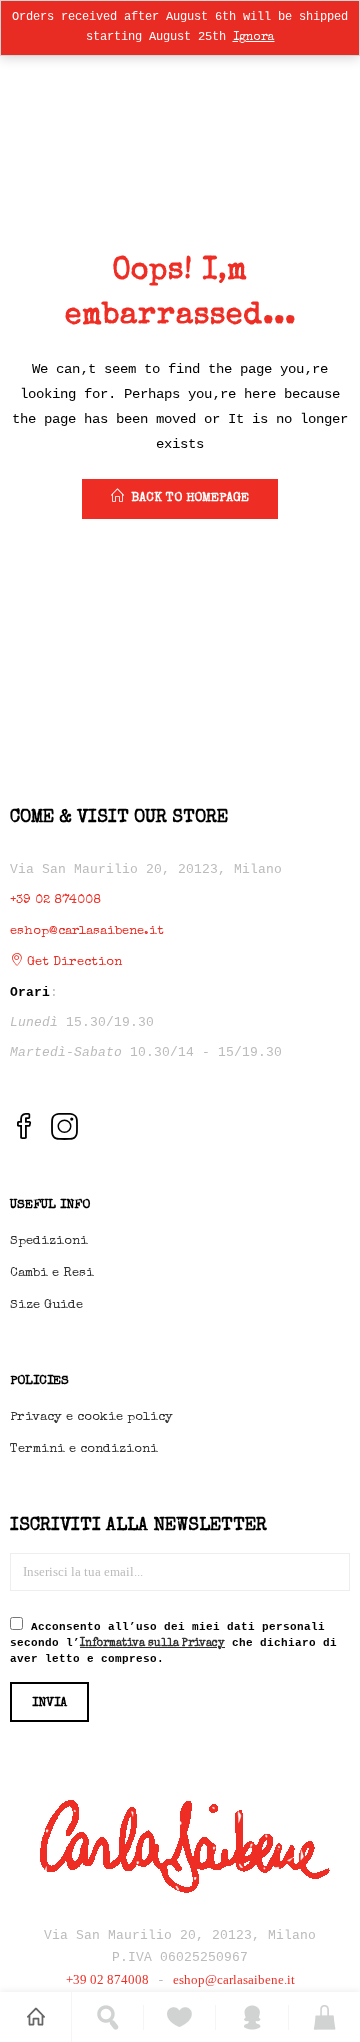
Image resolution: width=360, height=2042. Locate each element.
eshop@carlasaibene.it (87, 931)
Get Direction (72, 962)
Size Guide (46, 1305)
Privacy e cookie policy (91, 1417)
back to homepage (190, 498)
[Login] (252, 2017)
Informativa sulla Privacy (152, 1643)
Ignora (254, 38)
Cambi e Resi (52, 1273)
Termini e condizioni (84, 1449)
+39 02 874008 (55, 900)
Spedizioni (49, 1241)
